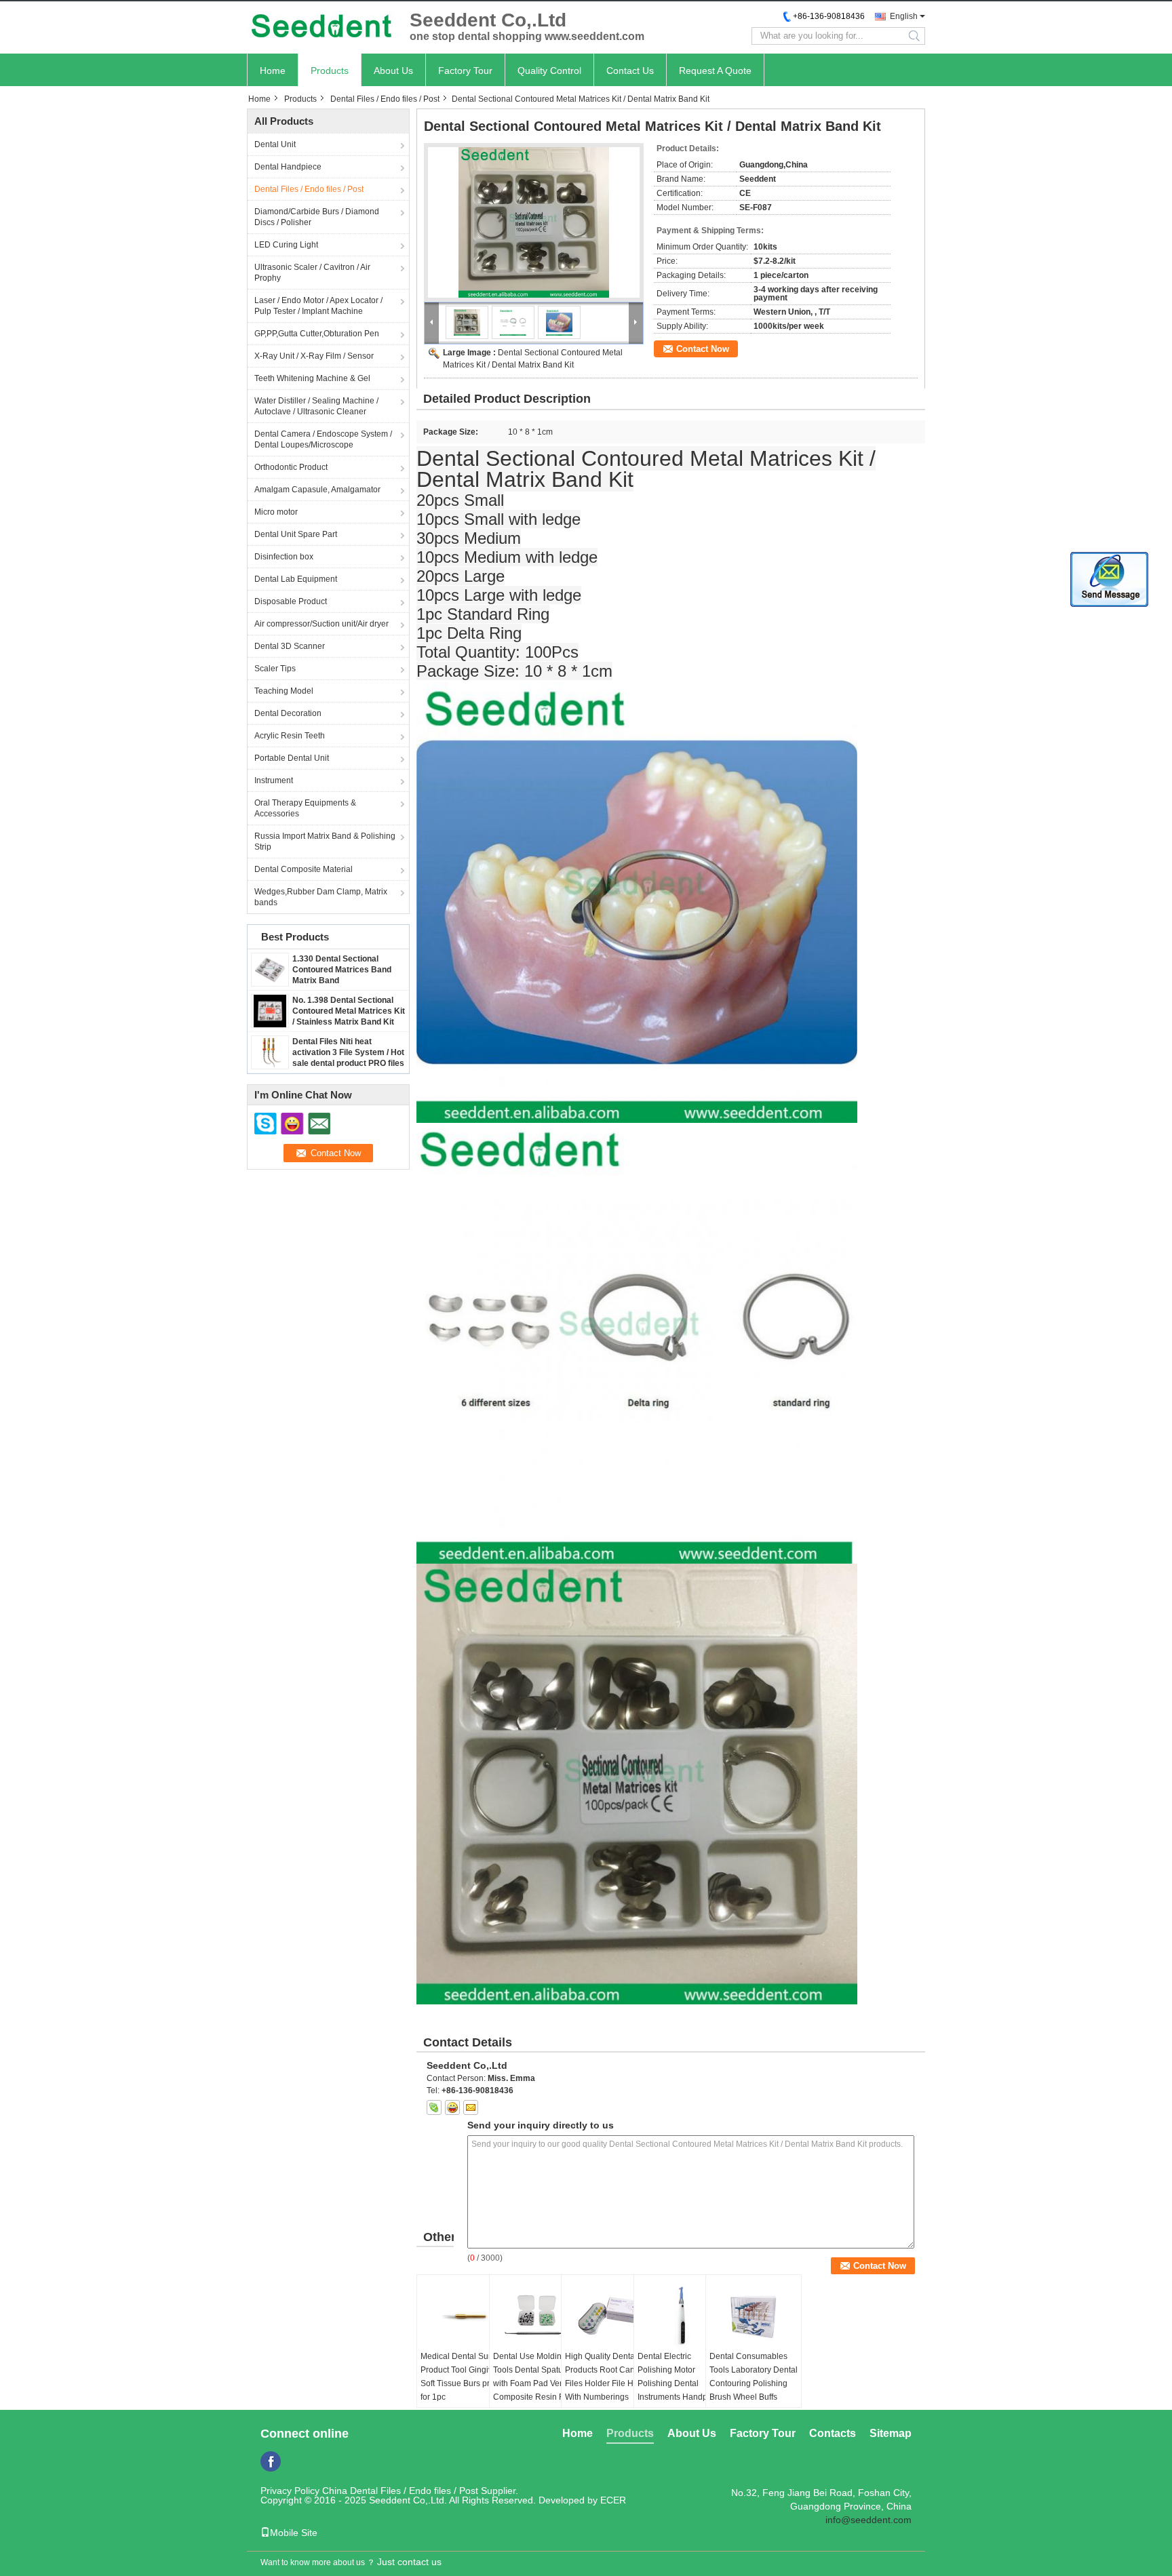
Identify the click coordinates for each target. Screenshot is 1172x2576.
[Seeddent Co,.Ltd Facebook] (271, 2461)
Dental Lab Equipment (296, 579)
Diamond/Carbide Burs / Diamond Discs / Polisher (317, 217)
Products (330, 71)
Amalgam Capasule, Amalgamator (317, 490)
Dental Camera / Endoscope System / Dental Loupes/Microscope (323, 439)
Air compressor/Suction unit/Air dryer (321, 624)
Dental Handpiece (288, 167)
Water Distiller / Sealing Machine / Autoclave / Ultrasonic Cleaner (316, 406)
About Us (393, 71)
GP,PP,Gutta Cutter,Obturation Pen (317, 334)
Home (273, 71)
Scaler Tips (275, 669)
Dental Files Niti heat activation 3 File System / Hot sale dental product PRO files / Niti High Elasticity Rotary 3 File (348, 1063)
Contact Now (703, 349)
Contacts (833, 2433)
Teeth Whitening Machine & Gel (312, 378)
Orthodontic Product (291, 467)
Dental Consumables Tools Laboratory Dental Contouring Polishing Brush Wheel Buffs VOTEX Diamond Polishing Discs (754, 2390)
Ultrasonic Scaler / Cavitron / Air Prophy (312, 273)
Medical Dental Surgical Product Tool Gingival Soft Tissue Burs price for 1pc (465, 2377)
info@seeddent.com (868, 2520)
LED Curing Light (286, 245)
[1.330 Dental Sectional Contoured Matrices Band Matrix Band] (270, 969)
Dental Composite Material (304, 869)
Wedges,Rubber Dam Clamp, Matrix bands (321, 897)
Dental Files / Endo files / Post (385, 99)
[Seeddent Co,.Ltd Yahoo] (452, 2107)
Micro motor (276, 512)
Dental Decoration (288, 713)
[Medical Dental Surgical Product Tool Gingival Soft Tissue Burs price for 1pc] (465, 2316)
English (904, 16)
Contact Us (630, 71)
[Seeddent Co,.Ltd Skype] (434, 2107)
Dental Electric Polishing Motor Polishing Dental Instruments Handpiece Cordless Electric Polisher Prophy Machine (680, 2397)
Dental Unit (275, 144)
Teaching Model (284, 691)
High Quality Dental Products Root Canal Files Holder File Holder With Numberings (609, 2377)
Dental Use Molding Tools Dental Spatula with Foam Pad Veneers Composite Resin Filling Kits (537, 2383)
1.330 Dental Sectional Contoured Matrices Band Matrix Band (342, 970)
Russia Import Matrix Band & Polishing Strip (325, 841)
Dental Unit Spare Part (296, 534)
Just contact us (409, 2562)
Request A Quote (715, 71)
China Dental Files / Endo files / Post (400, 2491)
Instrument (274, 780)
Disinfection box (284, 557)
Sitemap (891, 2433)
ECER (613, 2500)
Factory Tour (465, 71)
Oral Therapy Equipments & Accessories (305, 808)
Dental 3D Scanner (290, 646)
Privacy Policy (290, 2491)
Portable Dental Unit (292, 758)
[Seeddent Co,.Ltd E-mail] (471, 2107)
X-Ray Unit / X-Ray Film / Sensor (314, 356)
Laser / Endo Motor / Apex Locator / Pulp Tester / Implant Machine (318, 306)
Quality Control (549, 71)
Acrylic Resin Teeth (290, 736)
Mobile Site (294, 2533)
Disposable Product (291, 601)
